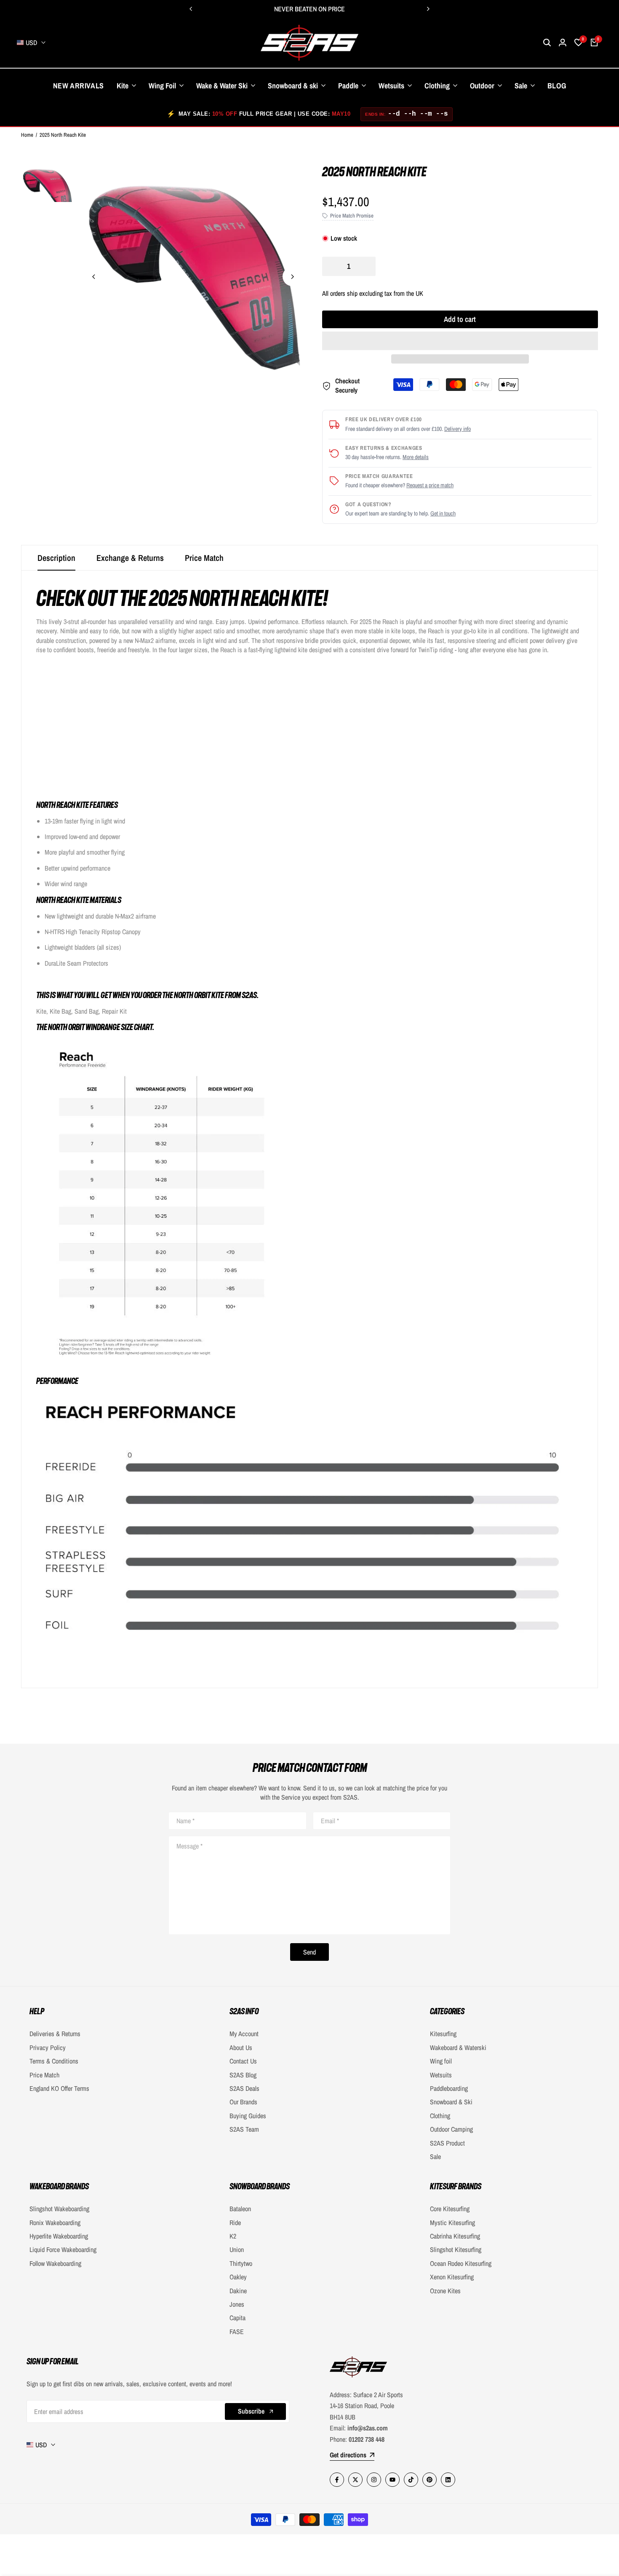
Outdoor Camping (451, 2129)
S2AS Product (447, 2143)
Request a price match (430, 485)
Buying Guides (248, 2116)
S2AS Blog (243, 2075)
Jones (237, 2304)
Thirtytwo (241, 2263)
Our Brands (243, 2102)
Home (27, 135)
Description (56, 558)
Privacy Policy (48, 2048)
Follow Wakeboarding (55, 2263)
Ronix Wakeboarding (55, 2223)
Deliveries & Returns (55, 2034)
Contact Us (243, 2061)
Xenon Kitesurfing (452, 2277)
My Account (244, 2034)
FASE (237, 2332)
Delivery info (458, 429)
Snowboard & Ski (451, 2102)
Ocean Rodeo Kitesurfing (461, 2263)
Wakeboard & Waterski (458, 2048)
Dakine (238, 2291)
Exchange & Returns (130, 558)
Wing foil (441, 2061)
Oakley (238, 2277)
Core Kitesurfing (450, 2209)
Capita (237, 2318)
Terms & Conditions (54, 2061)
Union (237, 2249)
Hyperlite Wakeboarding (59, 2236)
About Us (241, 2048)
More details (416, 457)
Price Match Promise (352, 216)
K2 (233, 2236)
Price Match (204, 558)
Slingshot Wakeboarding (59, 2209)
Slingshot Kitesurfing (456, 2249)
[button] (460, 341)
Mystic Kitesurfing (452, 2223)
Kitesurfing (443, 2034)
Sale (435, 2156)
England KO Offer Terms (59, 2088)
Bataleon (240, 2209)
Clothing (440, 2116)
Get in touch (443, 513)
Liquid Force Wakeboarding (63, 2249)
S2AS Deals (244, 2088)
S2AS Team (244, 2129)
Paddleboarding (449, 2088)
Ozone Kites (445, 2291)
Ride (235, 2223)
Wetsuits (441, 2075)
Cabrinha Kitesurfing (455, 2236)
